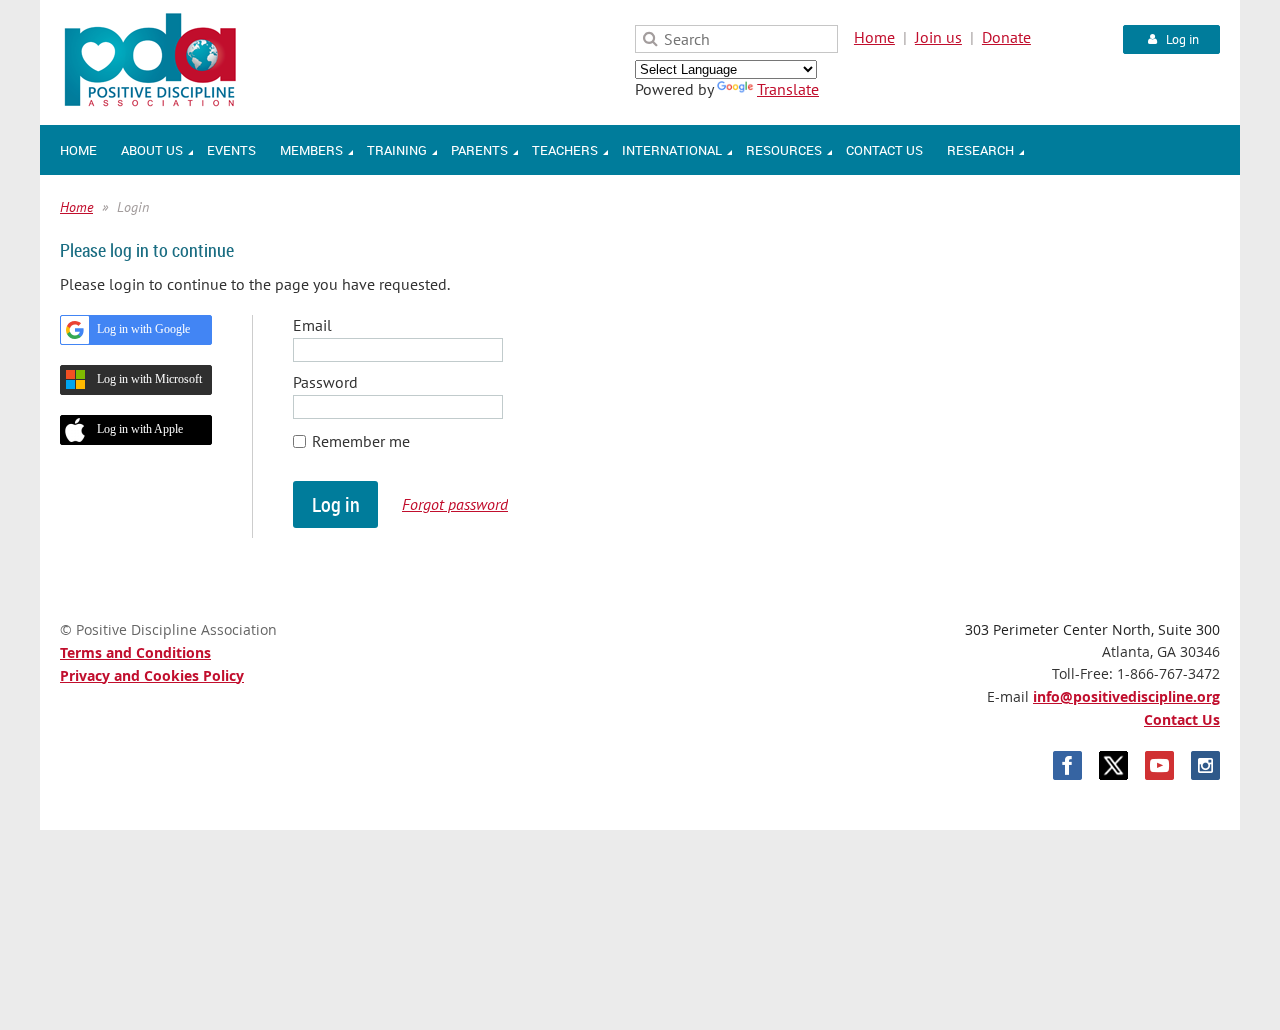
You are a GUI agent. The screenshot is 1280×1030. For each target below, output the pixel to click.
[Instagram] (1205, 765)
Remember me (361, 441)
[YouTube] (1159, 765)
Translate (788, 89)
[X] (1113, 765)
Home (874, 37)
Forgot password (455, 504)
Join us (938, 37)
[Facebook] (1067, 765)
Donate (1006, 37)
